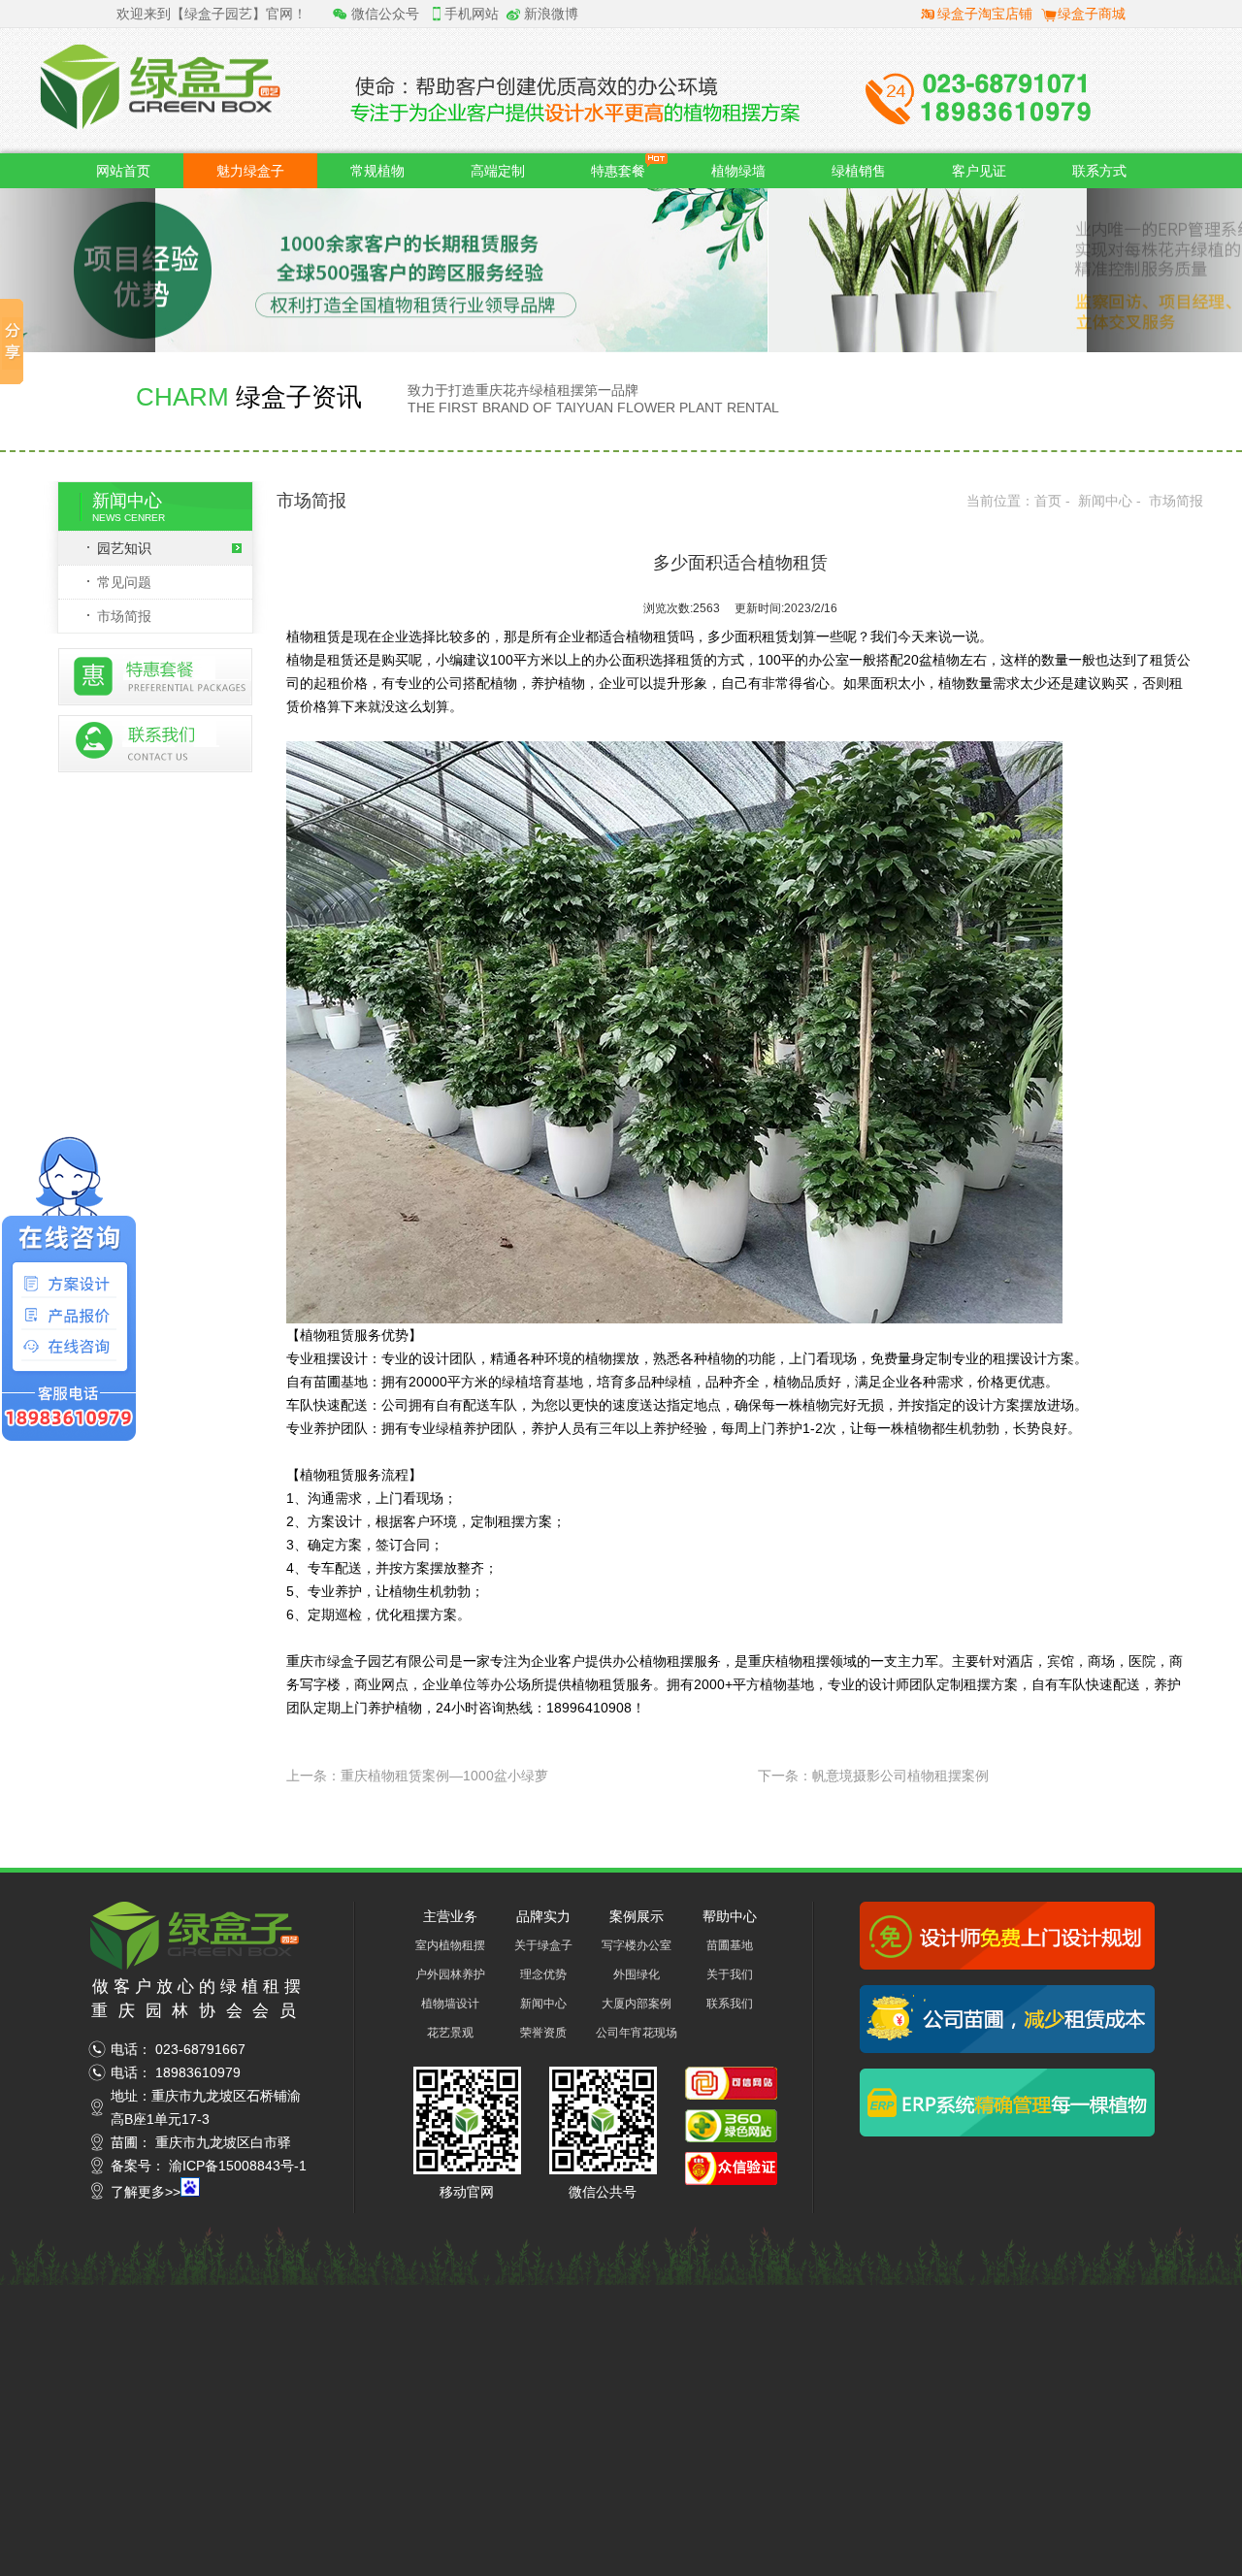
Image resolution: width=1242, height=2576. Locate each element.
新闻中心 (1105, 501)
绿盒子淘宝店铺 (985, 14)
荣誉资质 (543, 2033)
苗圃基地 (730, 1945)
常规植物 (377, 171)
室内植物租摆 (450, 1945)
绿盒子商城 (1092, 14)
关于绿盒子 (543, 1945)
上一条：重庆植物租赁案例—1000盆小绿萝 (417, 1776)
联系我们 (730, 2004)
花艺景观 (450, 2033)
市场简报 (124, 616)
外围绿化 (637, 1974)
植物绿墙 (738, 171)
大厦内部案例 (637, 2004)
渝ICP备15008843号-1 (238, 2166)
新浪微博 (551, 14)
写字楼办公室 (637, 1945)
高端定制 (498, 171)
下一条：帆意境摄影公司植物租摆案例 (873, 1776)
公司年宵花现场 (637, 2033)
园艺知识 (124, 548)
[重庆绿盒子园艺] (197, 1965)
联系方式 (1099, 171)
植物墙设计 (450, 2004)
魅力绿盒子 (250, 171)
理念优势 (543, 1974)
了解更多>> (146, 2192)
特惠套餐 (618, 171)
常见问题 (124, 582)
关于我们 (730, 1974)
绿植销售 (859, 171)
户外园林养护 (450, 1974)
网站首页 (123, 171)
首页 (1048, 501)
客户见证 (979, 171)
